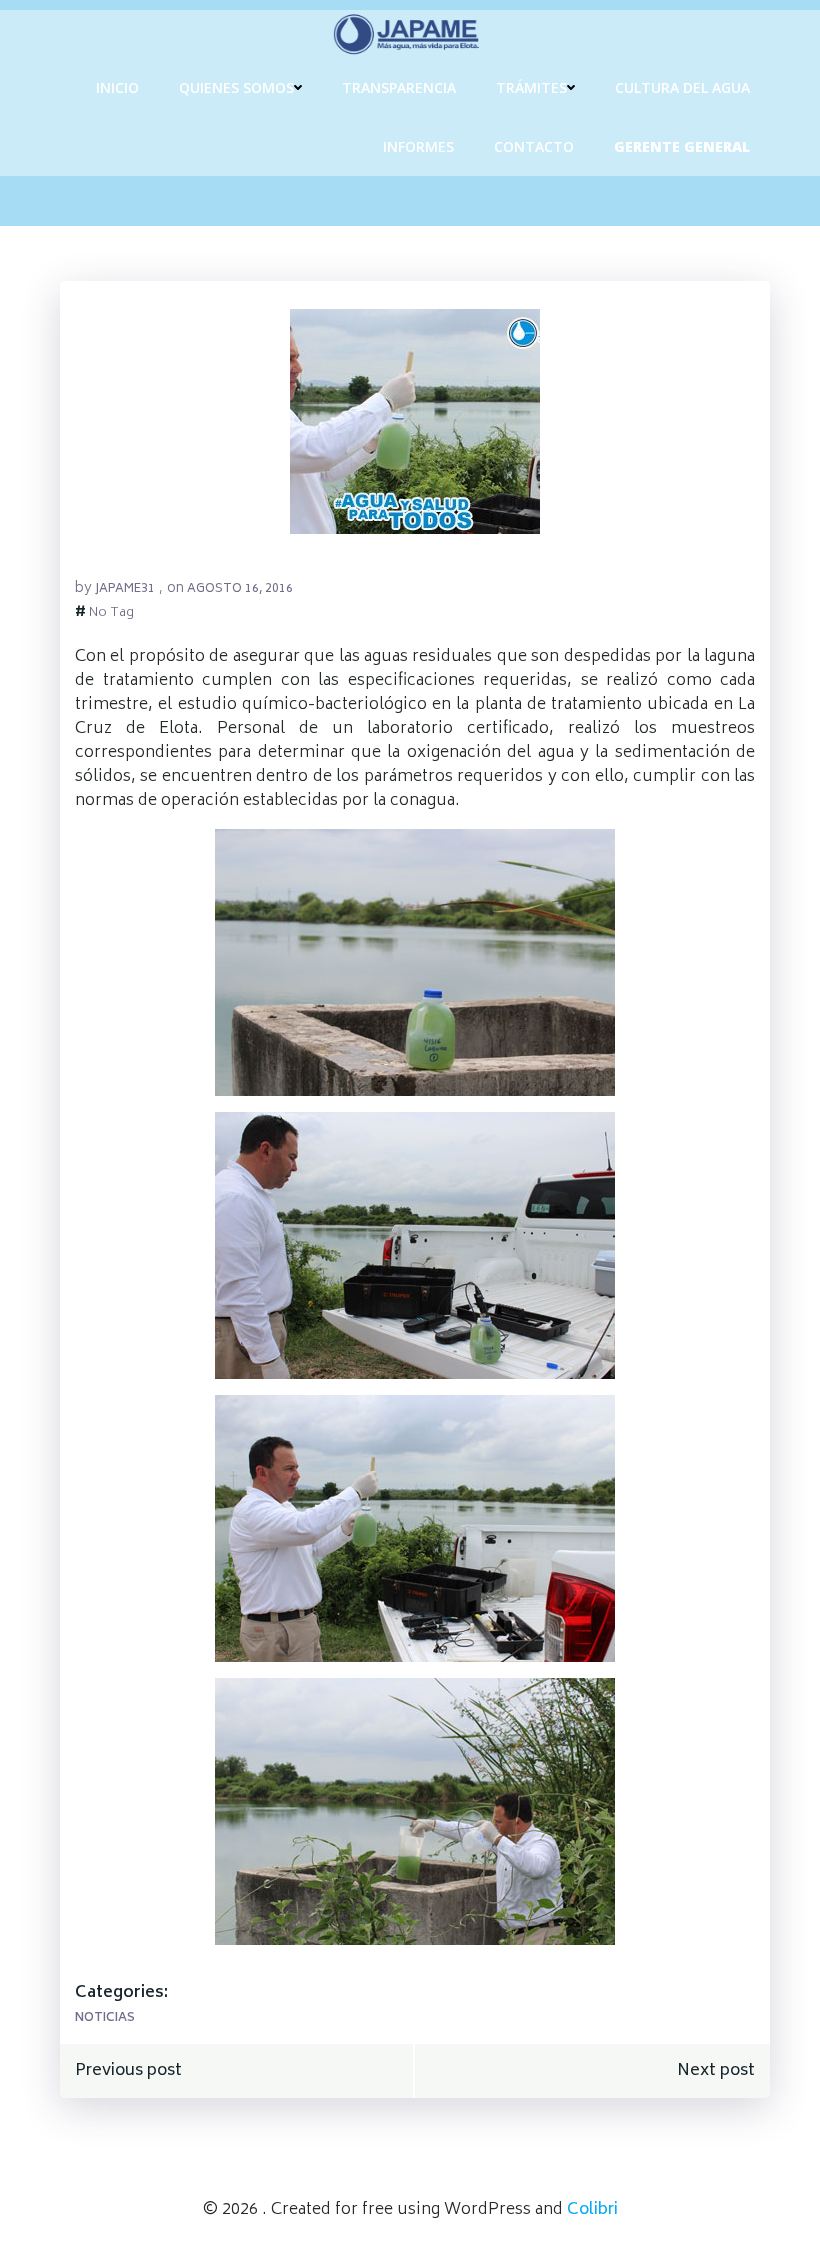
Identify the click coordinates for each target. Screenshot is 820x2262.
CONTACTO (534, 146)
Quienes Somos (236, 87)
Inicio (117, 87)
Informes (418, 146)
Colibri (592, 2210)
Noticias (105, 2018)
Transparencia (399, 87)
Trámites (531, 87)
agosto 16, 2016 (240, 589)
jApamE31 (125, 589)
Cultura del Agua (682, 87)
